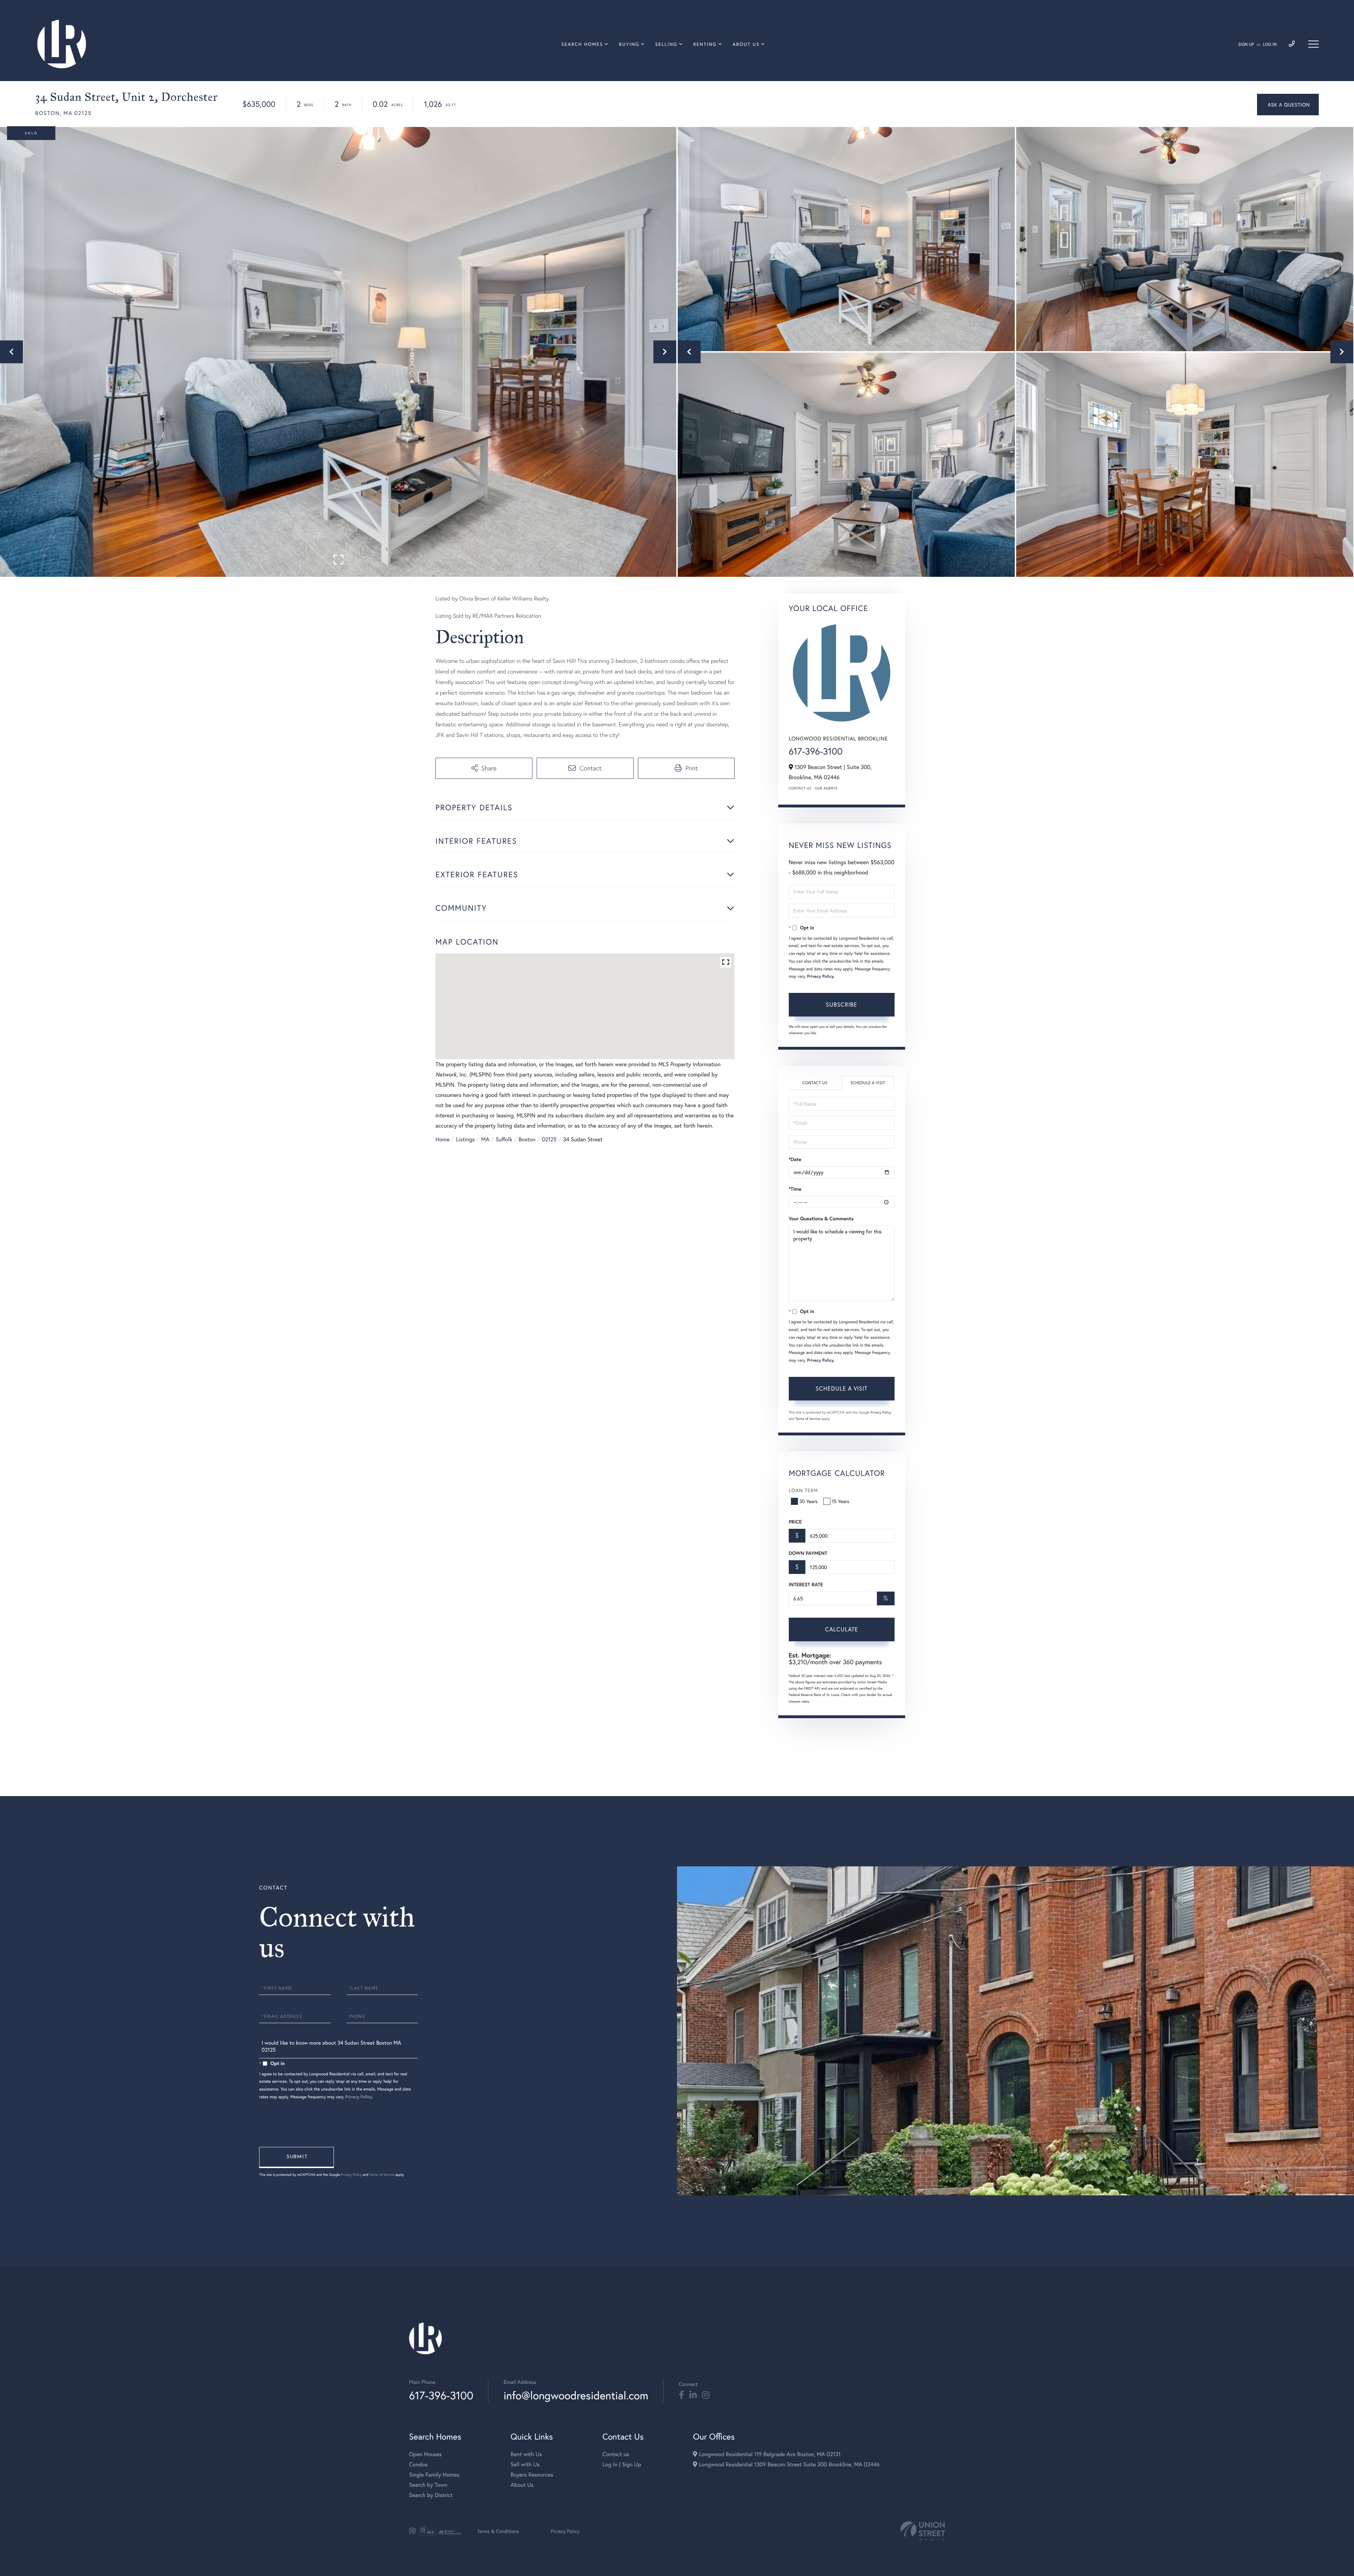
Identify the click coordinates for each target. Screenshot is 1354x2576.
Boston (527, 1139)
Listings (465, 1139)
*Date (795, 1159)
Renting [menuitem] (705, 44)
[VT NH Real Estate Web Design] (923, 2531)
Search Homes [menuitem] (582, 44)
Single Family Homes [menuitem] (434, 2475)
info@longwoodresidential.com (576, 2395)
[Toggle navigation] (1313, 44)
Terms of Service (808, 1419)
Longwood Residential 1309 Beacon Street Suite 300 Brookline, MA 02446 (788, 2464)
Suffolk (504, 1139)
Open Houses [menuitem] (425, 2454)
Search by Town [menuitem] (428, 2485)
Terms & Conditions (498, 2531)
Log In (1270, 45)
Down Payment (808, 1553)
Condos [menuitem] (418, 2464)
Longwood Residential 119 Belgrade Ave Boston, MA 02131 (769, 2454)
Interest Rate (806, 1585)
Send (297, 2157)
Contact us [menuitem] (616, 2454)
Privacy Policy (821, 976)
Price (795, 1522)
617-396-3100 (816, 751)
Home (443, 1139)
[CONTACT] (1288, 105)
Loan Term (803, 1490)
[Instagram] (706, 2395)
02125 (549, 1139)
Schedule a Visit (868, 1083)
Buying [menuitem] (629, 44)
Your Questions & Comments (821, 1219)
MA (485, 1139)
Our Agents (826, 788)
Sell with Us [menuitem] (525, 2464)
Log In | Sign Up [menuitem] (622, 2464)
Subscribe (841, 1004)
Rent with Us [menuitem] (526, 2454)
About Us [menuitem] (746, 44)
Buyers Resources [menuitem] (532, 2475)
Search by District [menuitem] (431, 2495)
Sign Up (1246, 45)
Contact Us (800, 788)
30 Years (809, 1501)
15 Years (841, 1501)
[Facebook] (681, 2395)
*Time (795, 1189)
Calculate (842, 1629)
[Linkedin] (693, 2395)
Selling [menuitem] (666, 44)
